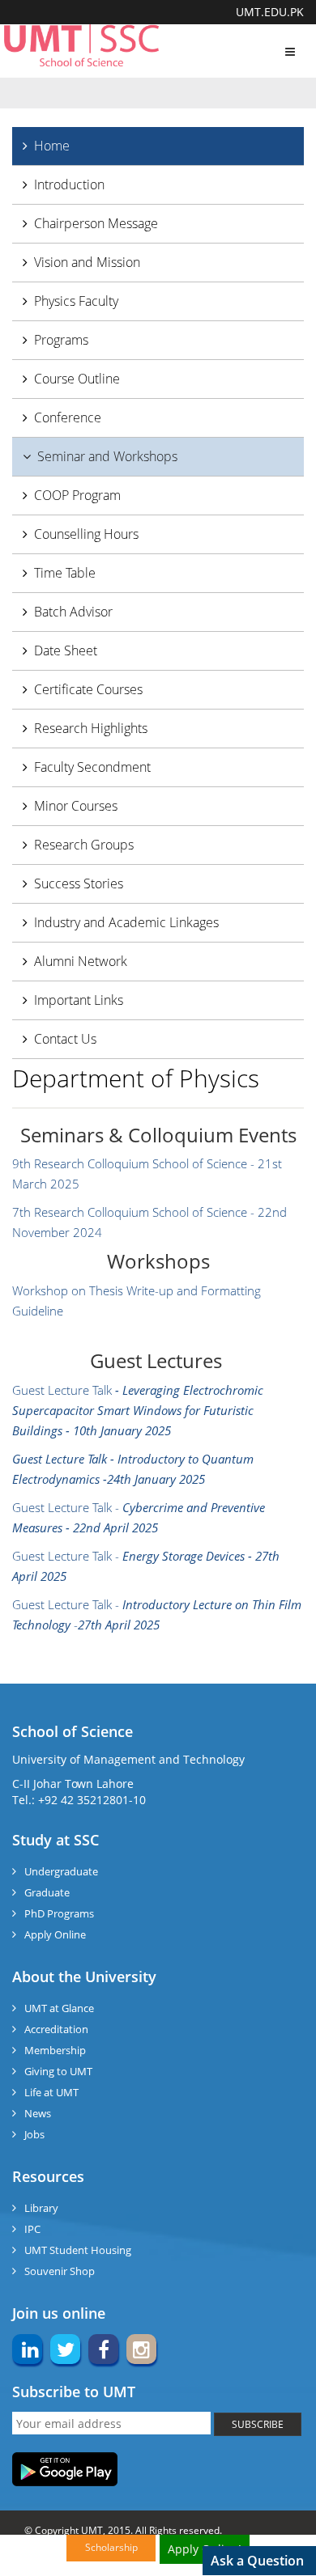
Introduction (69, 184)
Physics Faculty (76, 301)
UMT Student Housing (78, 2250)
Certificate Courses (88, 689)
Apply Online (55, 1934)
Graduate (47, 1892)
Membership (55, 2050)
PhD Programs (59, 1913)
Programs (61, 340)
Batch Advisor (73, 612)
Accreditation (56, 2029)
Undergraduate (61, 1871)
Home (52, 146)
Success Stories (79, 883)
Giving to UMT (58, 2071)
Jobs (34, 2134)
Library (41, 2208)
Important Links (79, 1000)
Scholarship (111, 2547)
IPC (32, 2229)
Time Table (65, 573)
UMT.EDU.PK (270, 12)
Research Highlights (91, 728)
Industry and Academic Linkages (126, 922)
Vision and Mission (87, 262)
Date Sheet (66, 650)
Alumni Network (81, 961)
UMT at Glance (59, 2008)
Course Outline (77, 379)
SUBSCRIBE (258, 2424)
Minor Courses (76, 806)
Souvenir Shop (60, 2271)
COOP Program (77, 495)
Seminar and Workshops (107, 456)
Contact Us (65, 1039)
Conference (68, 417)
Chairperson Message (96, 223)
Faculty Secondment (92, 767)
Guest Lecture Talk (138, 1410)
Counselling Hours (86, 534)
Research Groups (84, 845)
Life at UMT (51, 2092)
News (38, 2113)
